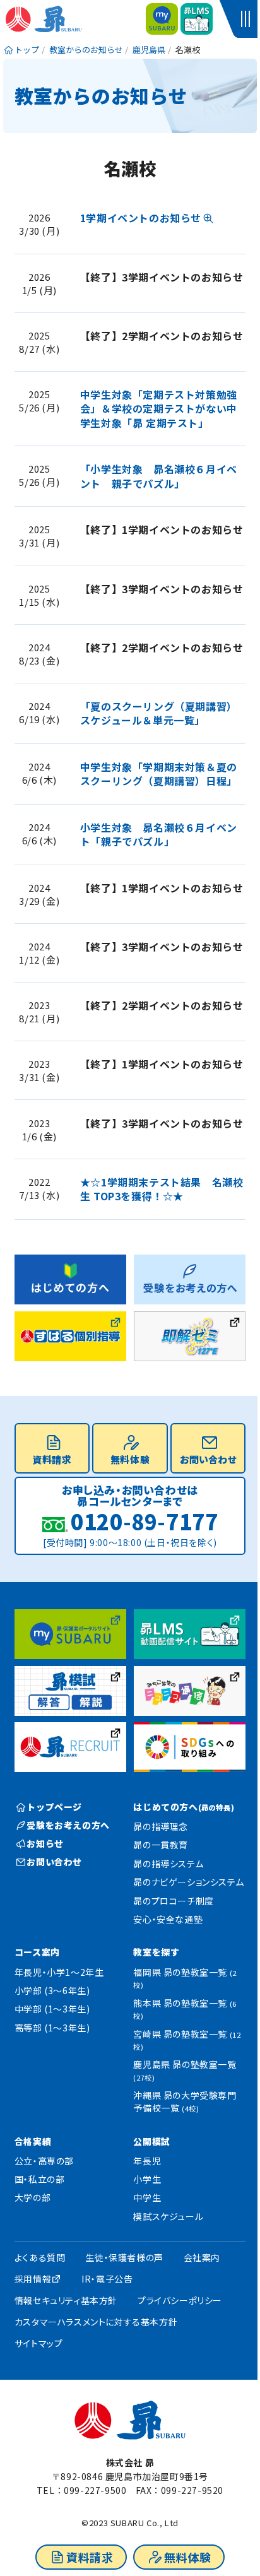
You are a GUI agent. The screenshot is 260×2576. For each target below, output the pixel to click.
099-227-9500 (95, 2490)
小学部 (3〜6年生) (52, 1990)
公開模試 (151, 2141)
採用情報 (33, 2279)
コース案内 (37, 1952)
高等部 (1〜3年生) (52, 2028)
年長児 (147, 2161)
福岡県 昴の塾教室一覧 (185, 1978)
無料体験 (187, 2557)
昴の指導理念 (161, 1826)
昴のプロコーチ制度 (173, 1901)
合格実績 (33, 2141)
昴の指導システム (168, 1864)
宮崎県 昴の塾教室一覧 (187, 2040)
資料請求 (90, 2557)
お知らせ (45, 1843)
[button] (247, 19)
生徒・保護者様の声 (124, 2257)
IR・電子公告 (107, 2279)
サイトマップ (39, 2343)
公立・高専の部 (44, 2161)
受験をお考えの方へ (68, 1825)
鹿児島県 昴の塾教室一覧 (185, 2070)
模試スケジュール (168, 2216)
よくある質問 (40, 2257)
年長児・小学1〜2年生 (59, 1972)
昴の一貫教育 (161, 1845)
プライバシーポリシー (180, 2300)
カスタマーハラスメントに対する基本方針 (96, 2322)
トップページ (54, 1807)
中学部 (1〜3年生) (52, 2009)
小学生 (147, 2179)
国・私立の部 (40, 2179)
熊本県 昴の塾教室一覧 (185, 2009)
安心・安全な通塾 (168, 1919)
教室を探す (156, 1952)
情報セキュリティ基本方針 (66, 2300)
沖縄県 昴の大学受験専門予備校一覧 (185, 2101)
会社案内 (202, 2257)
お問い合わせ (208, 1459)
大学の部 (32, 2197)
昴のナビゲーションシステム (188, 1882)
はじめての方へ (184, 1807)
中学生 (147, 2197)
